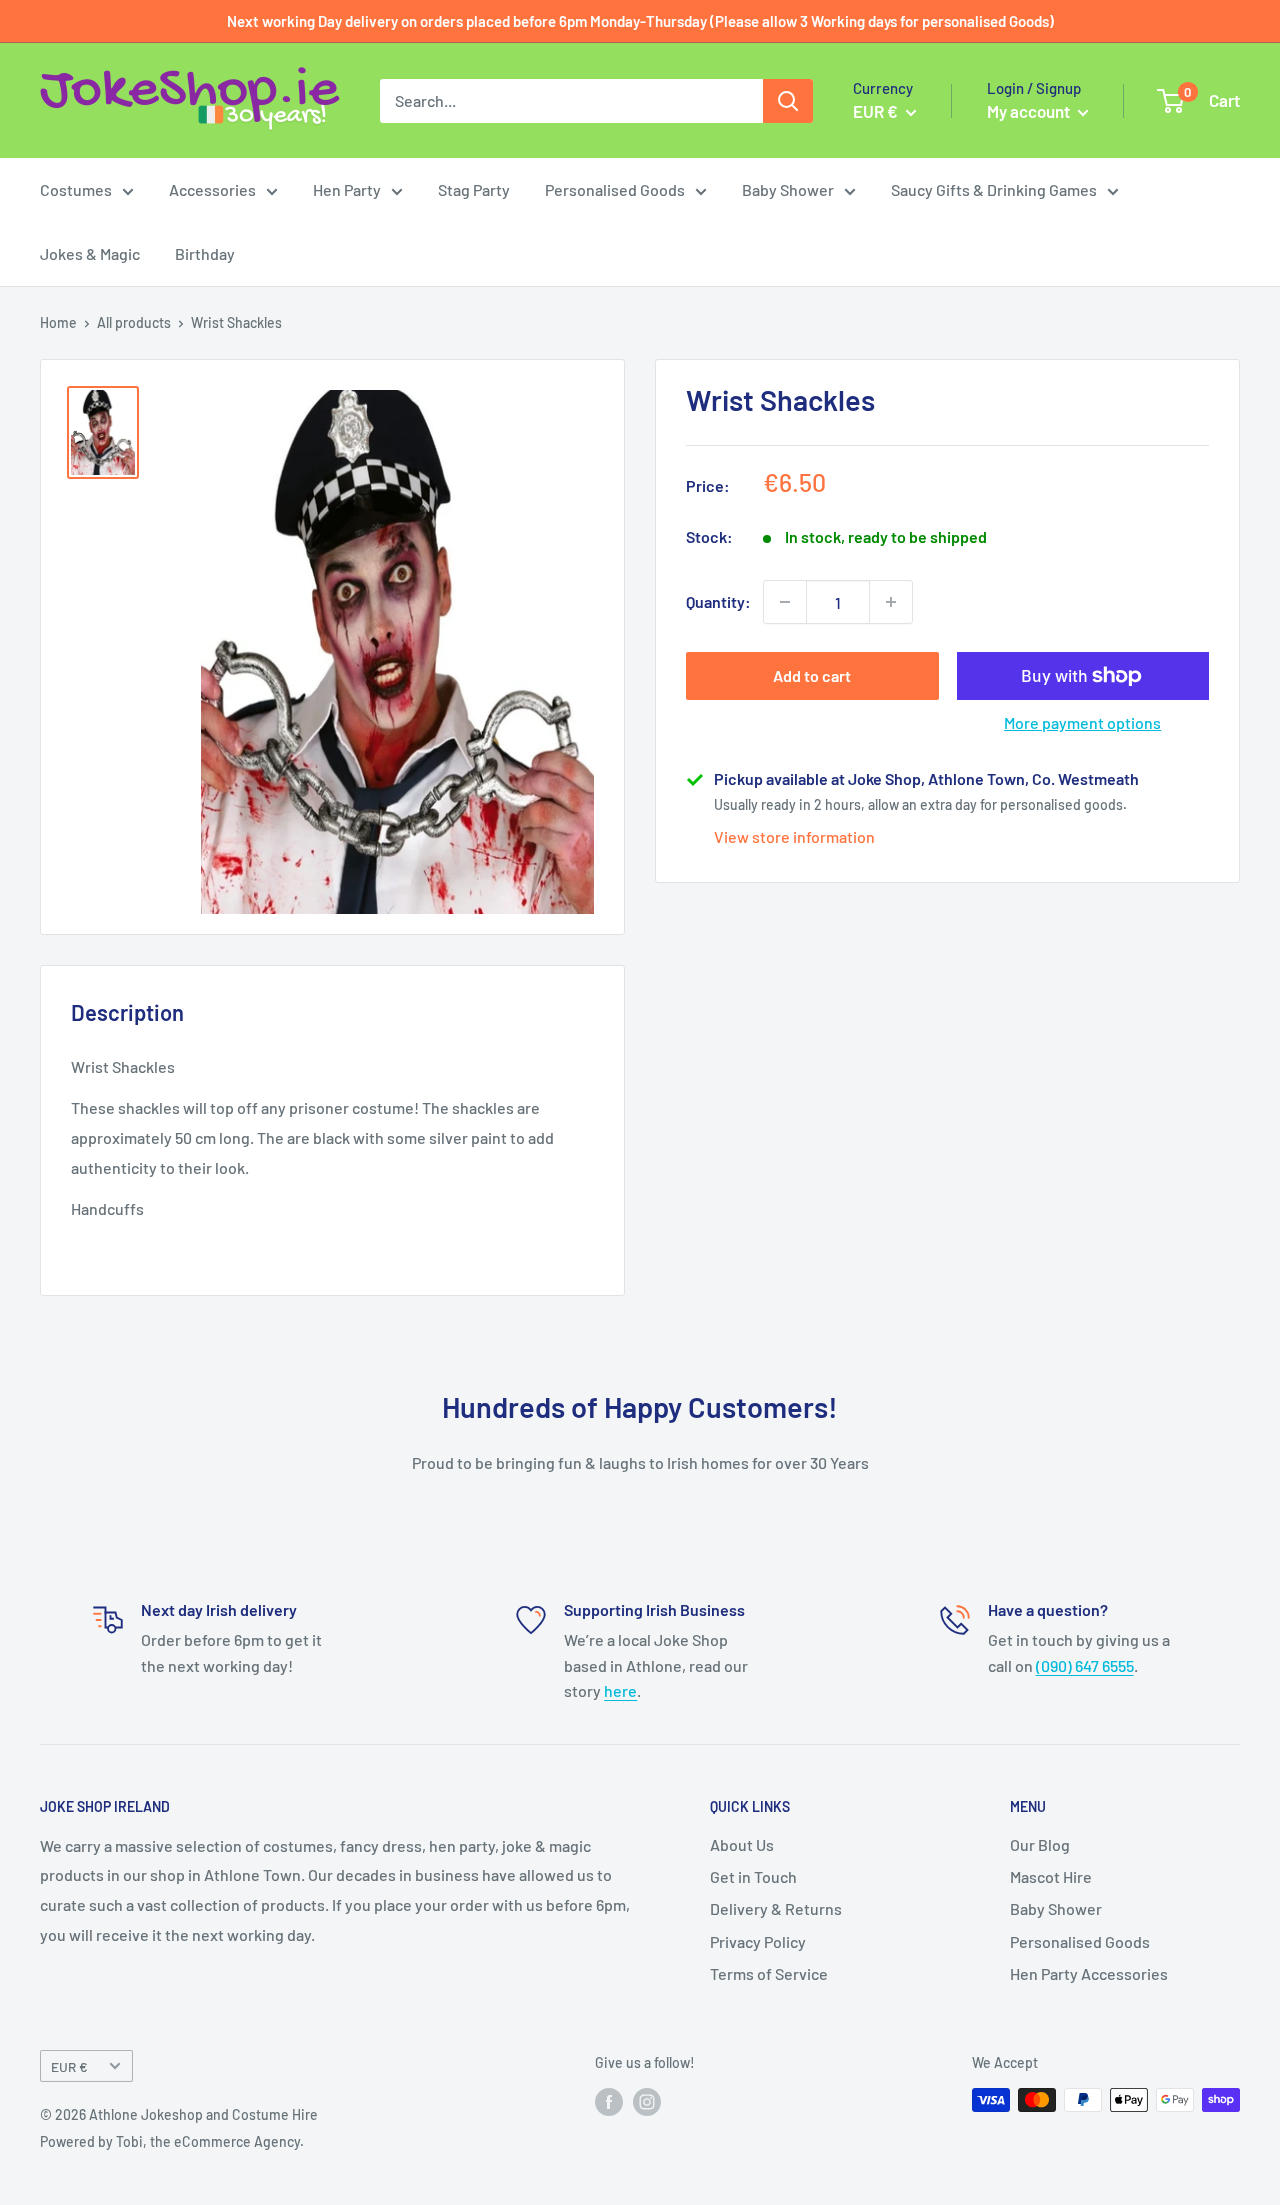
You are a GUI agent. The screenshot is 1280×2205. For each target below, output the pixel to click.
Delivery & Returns (776, 1908)
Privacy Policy (758, 1941)
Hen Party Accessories (1089, 1973)
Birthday (205, 253)
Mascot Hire (1051, 1876)
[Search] (788, 101)
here (620, 1690)
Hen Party (347, 189)
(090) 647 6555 (1085, 1665)
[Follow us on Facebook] (609, 2102)
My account (1030, 111)
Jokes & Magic (90, 253)
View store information (794, 836)
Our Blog (1040, 1844)
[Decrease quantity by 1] (785, 602)
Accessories (212, 189)
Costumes (76, 189)
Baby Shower (788, 189)
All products (134, 322)
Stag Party (474, 189)
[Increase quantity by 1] (891, 602)
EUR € (69, 2066)
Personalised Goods (615, 189)
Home (58, 322)
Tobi (129, 2141)
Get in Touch (753, 1876)
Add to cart (812, 675)
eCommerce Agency (237, 2141)
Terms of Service (769, 1973)
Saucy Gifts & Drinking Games (994, 189)
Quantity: (718, 601)
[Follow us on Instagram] (647, 2102)
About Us (742, 1844)
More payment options (1082, 722)
